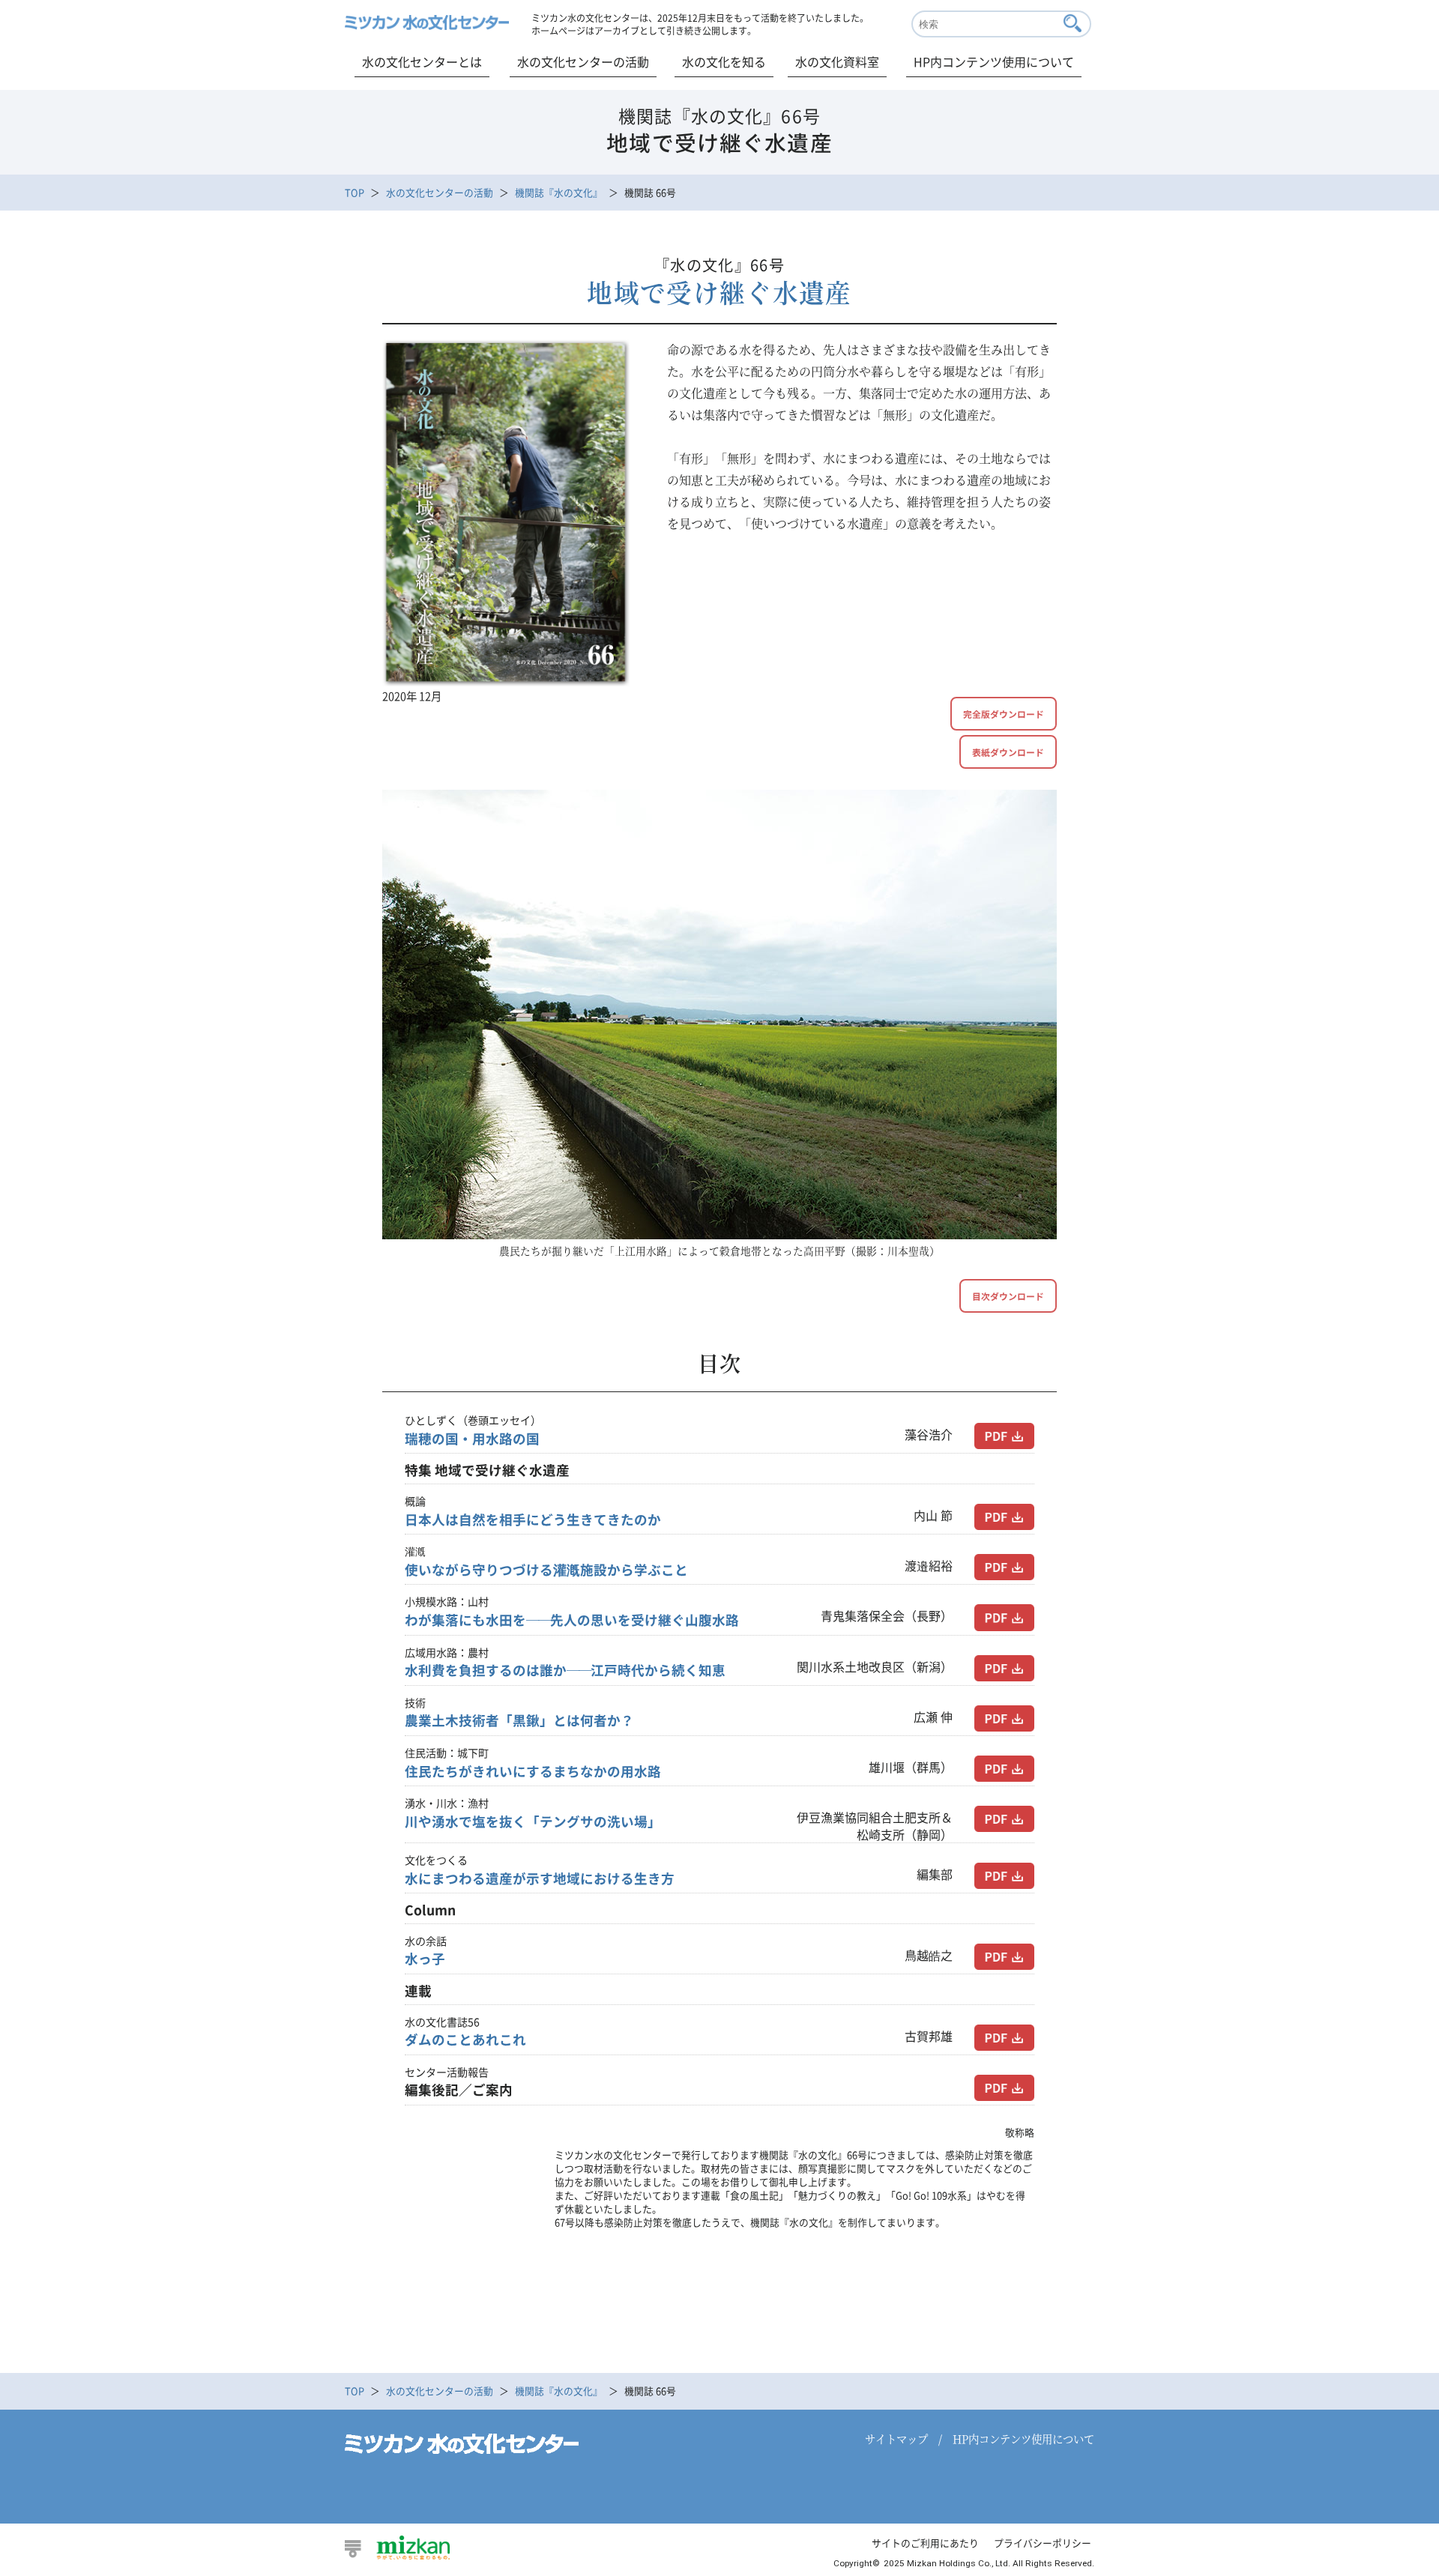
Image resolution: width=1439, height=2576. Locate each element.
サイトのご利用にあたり (925, 2543)
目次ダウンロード (1008, 1296)
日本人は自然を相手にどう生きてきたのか (533, 1520)
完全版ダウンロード (1004, 714)
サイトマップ (896, 2439)
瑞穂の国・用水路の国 (472, 1439)
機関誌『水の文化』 (559, 192)
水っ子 (425, 1959)
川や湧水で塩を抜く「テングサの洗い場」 (533, 1821)
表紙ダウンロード (1008, 752)
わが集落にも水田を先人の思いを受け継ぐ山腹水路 (572, 1620)
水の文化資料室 (837, 61)
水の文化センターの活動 (583, 61)
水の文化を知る (724, 61)
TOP (355, 192)
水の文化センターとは (422, 61)
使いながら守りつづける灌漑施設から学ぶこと (546, 1570)
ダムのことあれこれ (465, 2040)
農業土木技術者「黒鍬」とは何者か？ (519, 1720)
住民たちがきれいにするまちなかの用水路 (533, 1771)
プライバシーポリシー (1043, 2543)
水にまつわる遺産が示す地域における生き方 (540, 1878)
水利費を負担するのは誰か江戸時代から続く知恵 (565, 1670)
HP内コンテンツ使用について (994, 61)
